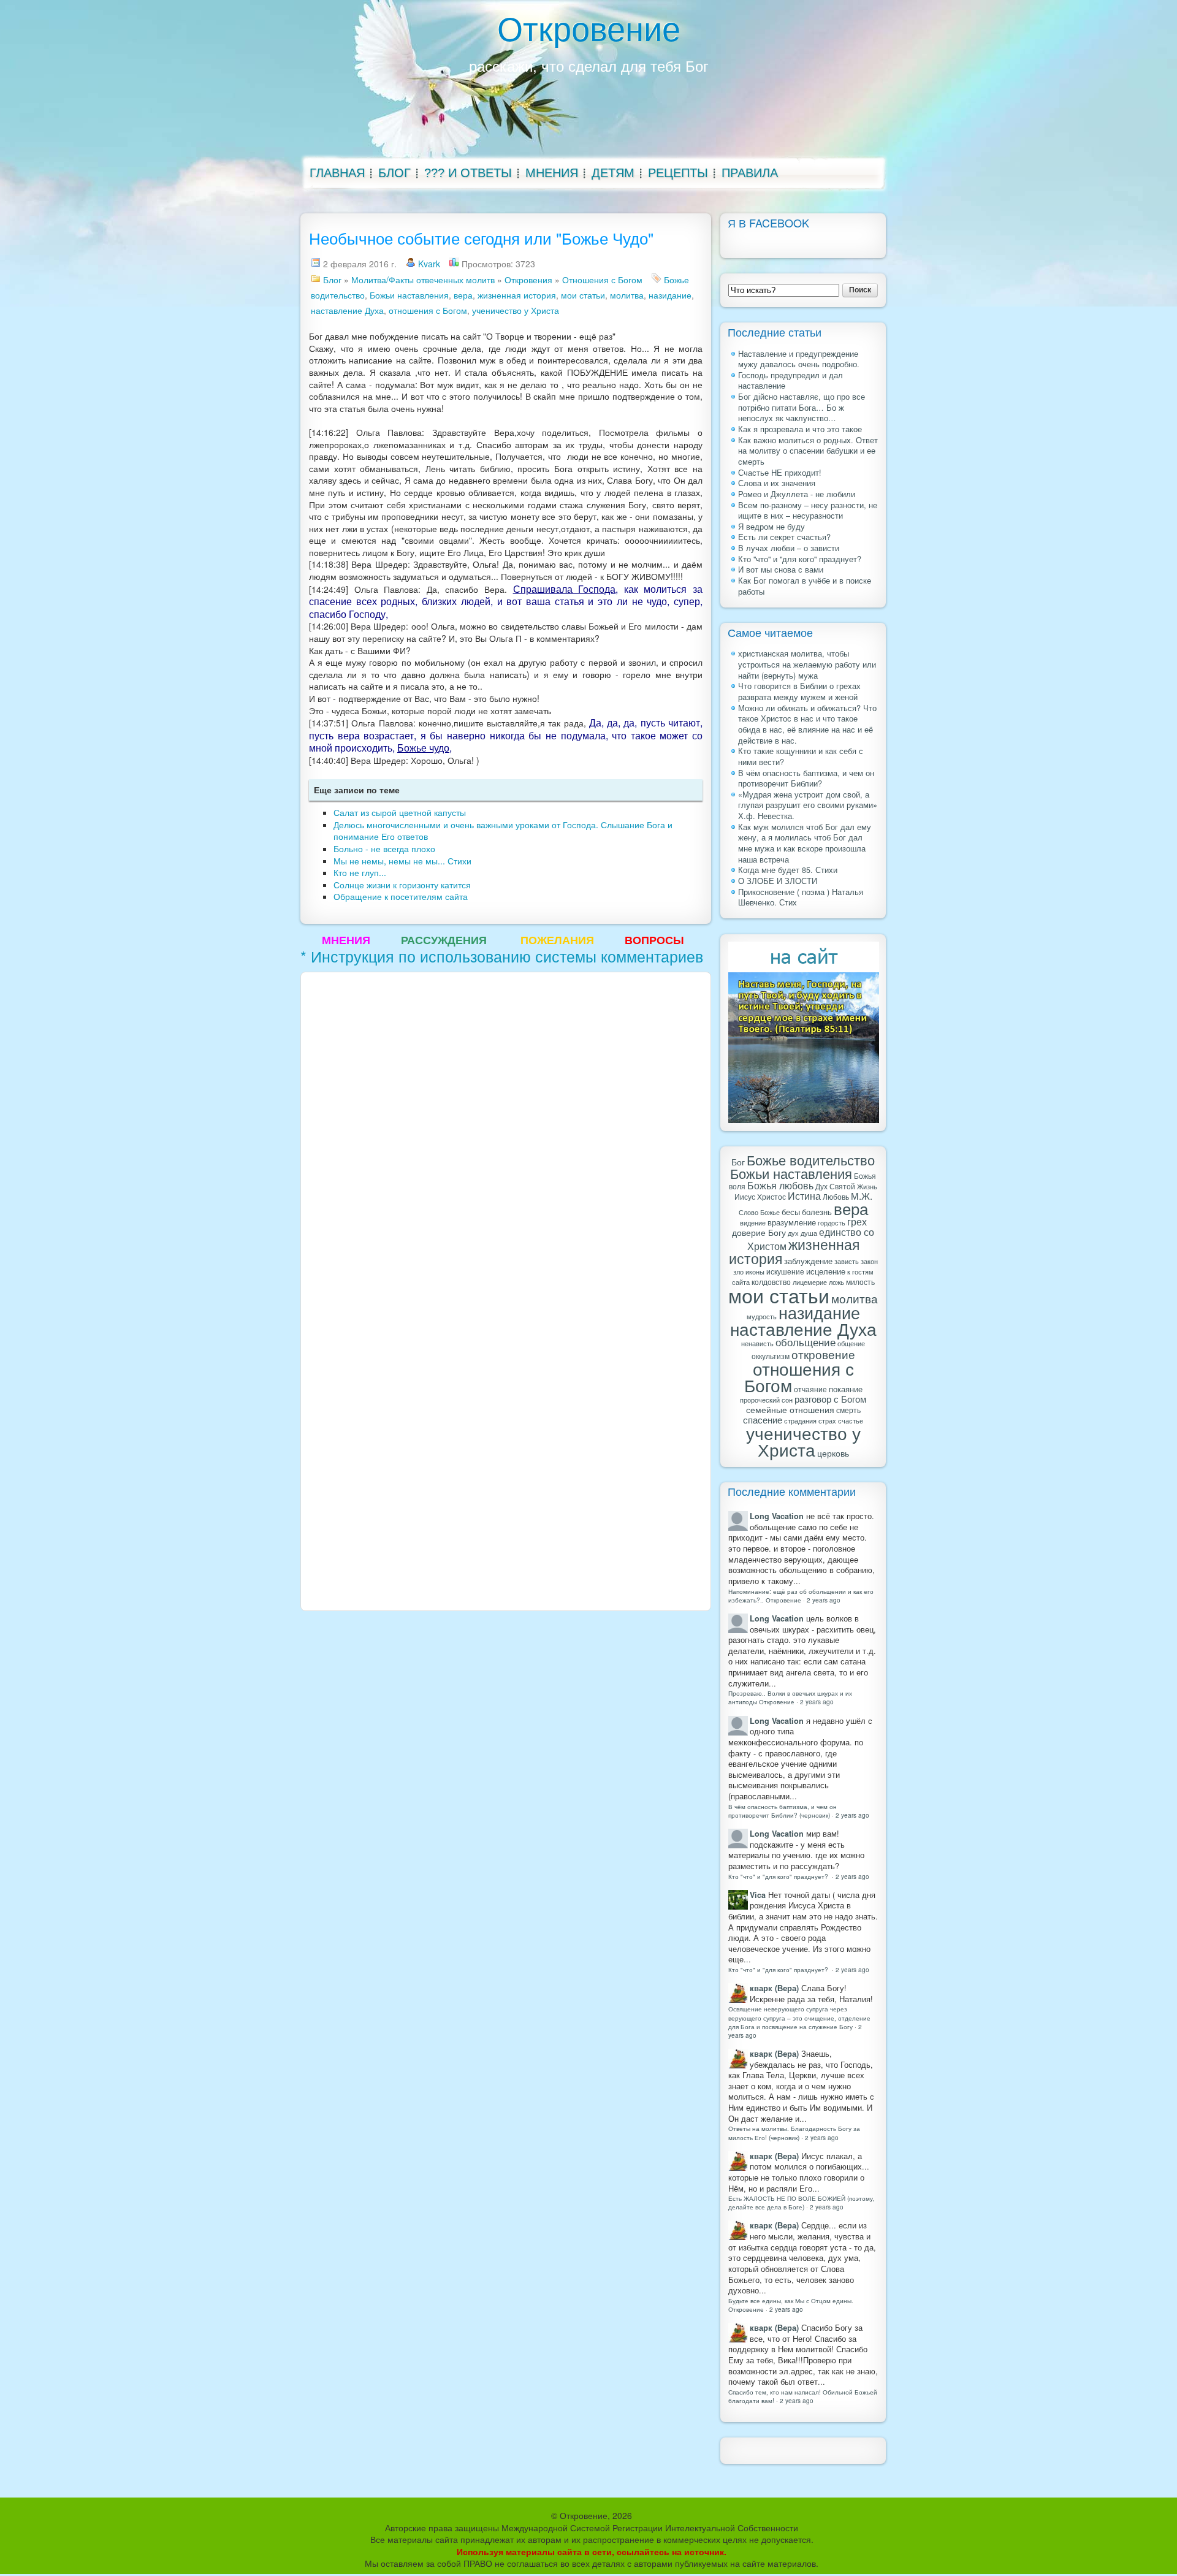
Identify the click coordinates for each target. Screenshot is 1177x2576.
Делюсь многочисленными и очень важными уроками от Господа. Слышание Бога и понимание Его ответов (503, 831)
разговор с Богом (830, 1399)
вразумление (792, 1222)
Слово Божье (759, 1212)
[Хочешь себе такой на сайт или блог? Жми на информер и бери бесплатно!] (804, 956)
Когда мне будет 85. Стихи (788, 870)
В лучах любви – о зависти (789, 548)
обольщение (806, 1342)
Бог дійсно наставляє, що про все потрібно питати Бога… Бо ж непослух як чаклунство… (802, 407)
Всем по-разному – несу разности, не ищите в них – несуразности (808, 511)
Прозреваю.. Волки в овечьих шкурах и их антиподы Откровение (790, 1697)
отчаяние (810, 1389)
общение (851, 1343)
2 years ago (824, 1600)
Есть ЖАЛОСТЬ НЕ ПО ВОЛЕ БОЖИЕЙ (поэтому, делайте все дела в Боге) (802, 2202)
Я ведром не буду (771, 527)
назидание (670, 295)
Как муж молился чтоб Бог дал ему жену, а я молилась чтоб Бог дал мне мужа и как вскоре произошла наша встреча (805, 843)
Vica (758, 1895)
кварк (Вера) (774, 1988)
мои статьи (583, 295)
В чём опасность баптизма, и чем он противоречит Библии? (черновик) (783, 1811)
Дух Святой (835, 1186)
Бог (738, 1162)
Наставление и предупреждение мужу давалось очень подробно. (799, 359)
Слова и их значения (777, 483)
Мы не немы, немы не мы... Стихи (402, 861)
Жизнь (867, 1186)
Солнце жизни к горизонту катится (402, 885)
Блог (332, 280)
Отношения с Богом (602, 280)
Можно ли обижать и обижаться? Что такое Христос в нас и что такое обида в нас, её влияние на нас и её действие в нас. (807, 724)
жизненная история (517, 295)
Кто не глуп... (360, 872)
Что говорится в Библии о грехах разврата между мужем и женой (799, 692)
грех (857, 1221)
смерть (848, 1410)
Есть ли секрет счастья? (784, 537)
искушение (785, 1271)
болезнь (817, 1212)
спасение (763, 1419)
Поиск (860, 290)
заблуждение (808, 1261)
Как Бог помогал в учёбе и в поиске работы (805, 586)
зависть (847, 1261)
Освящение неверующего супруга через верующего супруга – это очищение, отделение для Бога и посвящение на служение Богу (799, 2017)
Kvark (429, 264)
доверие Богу (759, 1232)
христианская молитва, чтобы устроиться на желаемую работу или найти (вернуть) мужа (807, 664)
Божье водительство (811, 1160)
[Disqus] (506, 1132)
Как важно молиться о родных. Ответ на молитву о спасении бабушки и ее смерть (808, 451)
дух (793, 1233)
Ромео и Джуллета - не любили (797, 494)
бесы (791, 1212)
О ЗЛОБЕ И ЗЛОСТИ (778, 881)
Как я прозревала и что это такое (800, 429)
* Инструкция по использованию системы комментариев (502, 956)
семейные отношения (790, 1409)
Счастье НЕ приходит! (780, 473)
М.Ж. (862, 1195)
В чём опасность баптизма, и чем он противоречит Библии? (806, 779)
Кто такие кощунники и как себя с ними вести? (801, 756)
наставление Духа (347, 310)
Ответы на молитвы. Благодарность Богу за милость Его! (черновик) (794, 2132)
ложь (836, 1282)
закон (869, 1261)
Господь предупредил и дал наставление (790, 381)
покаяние (846, 1389)
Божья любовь (780, 1185)
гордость (832, 1222)
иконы (755, 1272)
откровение (823, 1354)
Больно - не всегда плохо (384, 848)
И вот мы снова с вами (781, 570)
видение (753, 1223)
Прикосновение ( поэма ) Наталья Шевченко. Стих (801, 897)
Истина (804, 1195)
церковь (833, 1453)
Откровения (528, 280)
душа (809, 1233)
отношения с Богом (428, 310)
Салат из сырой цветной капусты (400, 812)
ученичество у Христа (516, 310)
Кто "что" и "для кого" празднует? (800, 559)
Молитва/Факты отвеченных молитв (423, 280)
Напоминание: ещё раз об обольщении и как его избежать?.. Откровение (801, 1595)
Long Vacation (777, 1516)
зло (738, 1272)
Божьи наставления (409, 295)
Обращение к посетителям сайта (401, 896)
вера (463, 295)
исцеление (826, 1271)
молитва (627, 295)
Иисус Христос (760, 1196)
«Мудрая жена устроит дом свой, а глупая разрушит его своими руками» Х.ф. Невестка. (808, 805)
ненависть (757, 1343)
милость (860, 1282)
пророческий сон (766, 1400)
